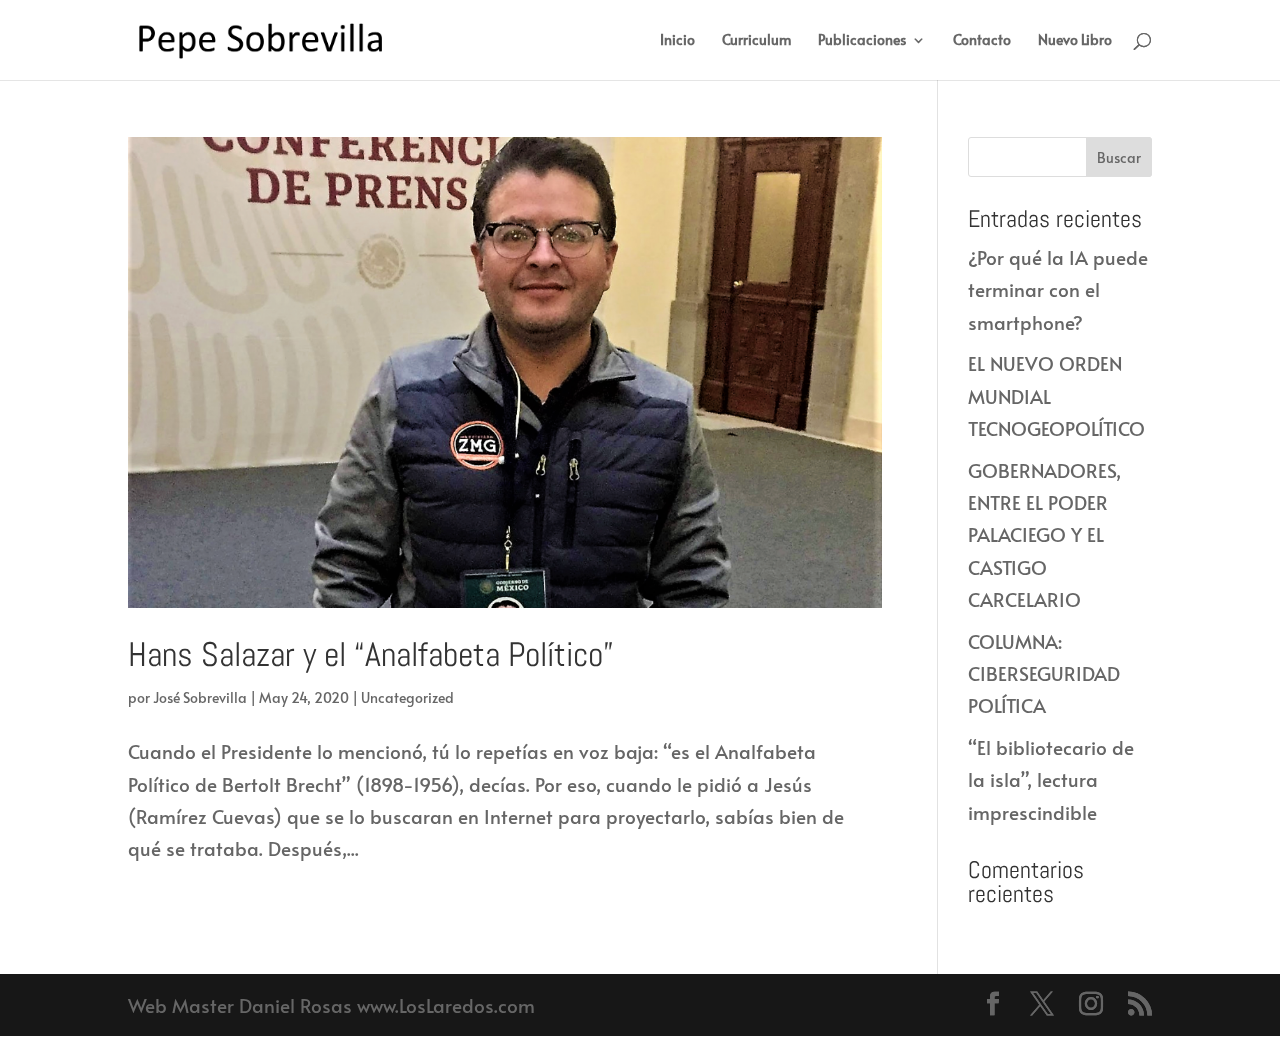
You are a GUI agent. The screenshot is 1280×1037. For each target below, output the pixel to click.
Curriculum (756, 41)
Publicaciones (862, 41)
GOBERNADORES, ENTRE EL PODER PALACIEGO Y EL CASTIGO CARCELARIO (1044, 534)
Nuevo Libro (1075, 41)
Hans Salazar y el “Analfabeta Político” (371, 654)
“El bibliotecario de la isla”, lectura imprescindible (1051, 779)
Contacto (982, 41)
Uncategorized (407, 697)
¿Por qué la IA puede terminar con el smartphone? (1058, 289)
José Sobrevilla (200, 697)
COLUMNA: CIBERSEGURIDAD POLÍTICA (1044, 673)
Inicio (677, 41)
